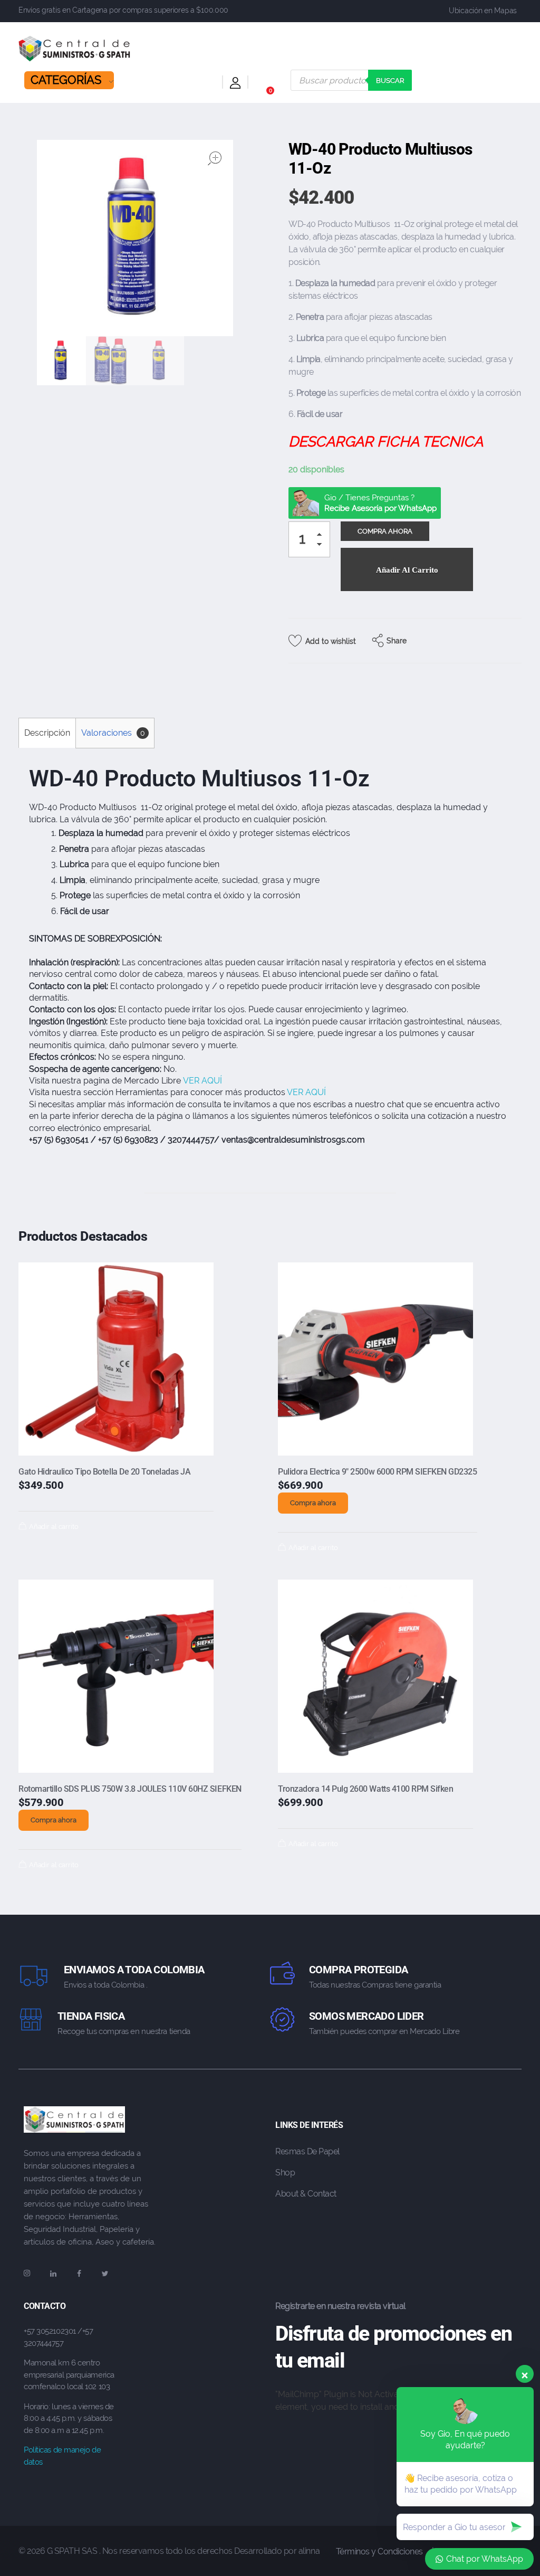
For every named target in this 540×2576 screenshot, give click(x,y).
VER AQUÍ (204, 1081)
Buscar (390, 80)
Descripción (47, 733)
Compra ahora (313, 1503)
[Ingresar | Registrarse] (235, 85)
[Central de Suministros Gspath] (75, 49)
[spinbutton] (309, 539)
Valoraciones (113, 733)
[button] (322, 536)
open (215, 158)
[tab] (47, 733)
